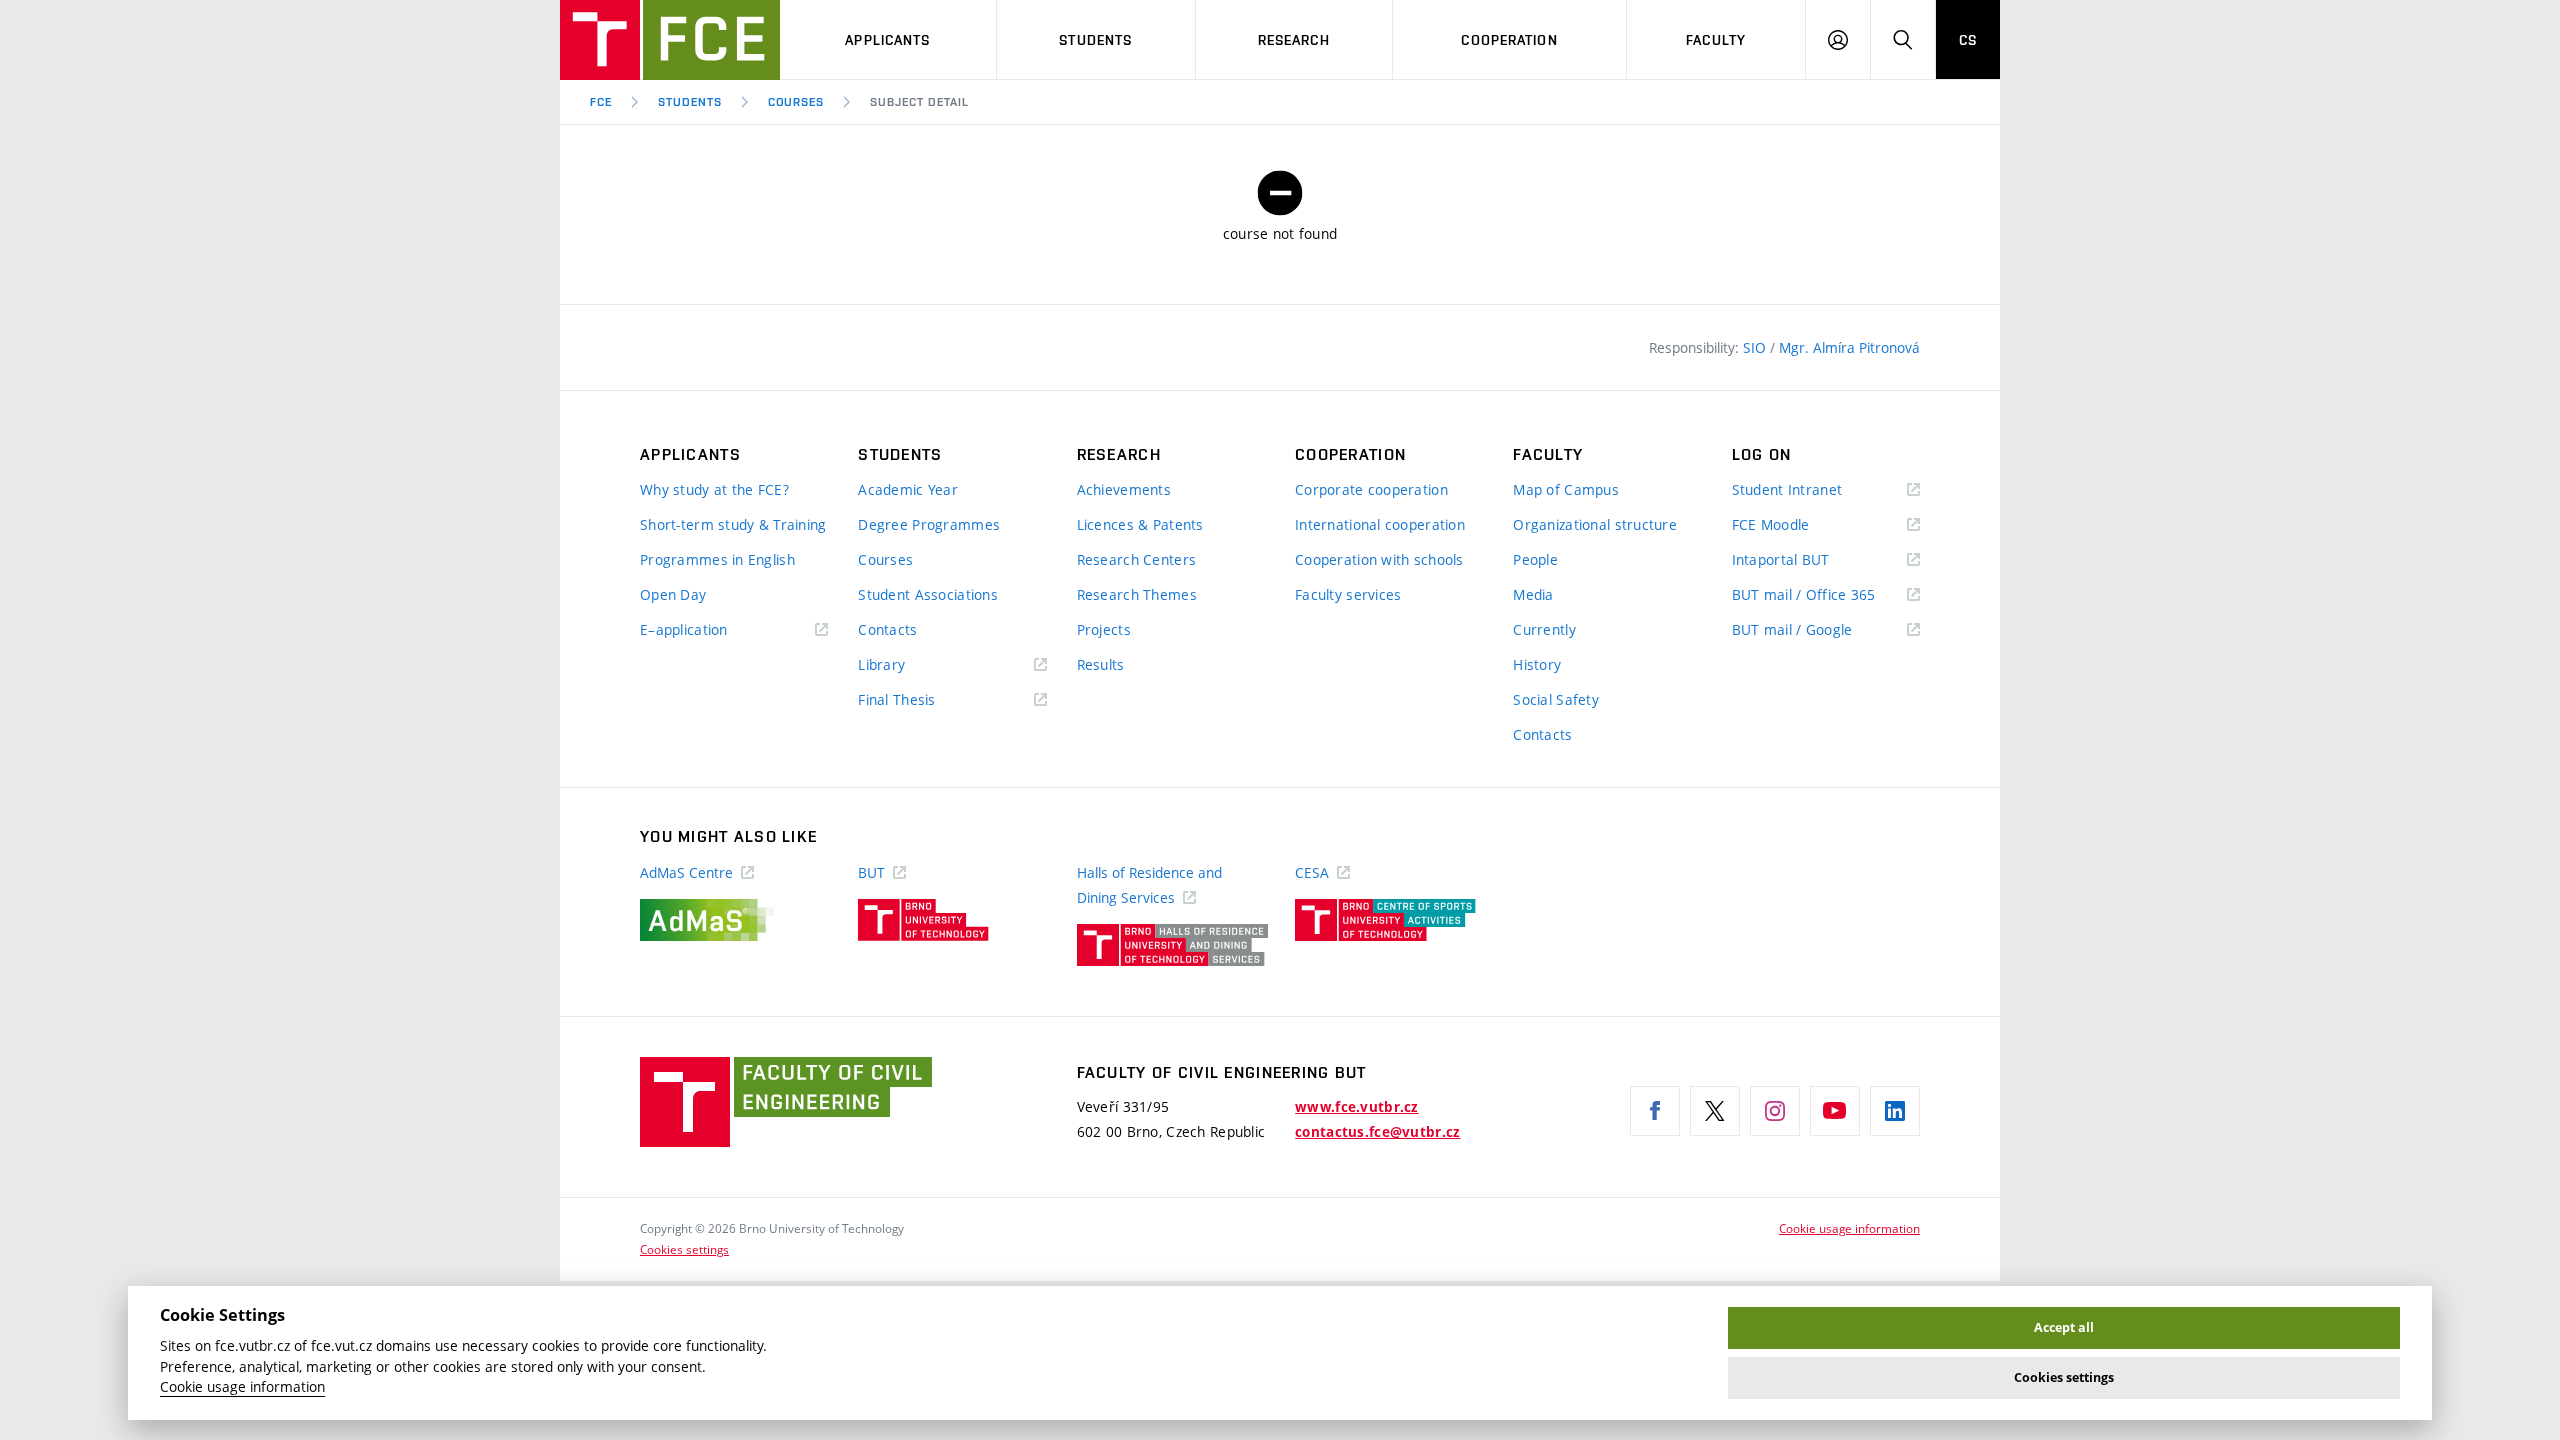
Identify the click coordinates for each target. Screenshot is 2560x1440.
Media (1533, 594)
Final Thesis (926, 700)
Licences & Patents (1140, 524)
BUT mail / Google (1821, 630)
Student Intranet (1816, 490)
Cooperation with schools (1379, 559)
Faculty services (1348, 594)
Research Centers (1136, 559)
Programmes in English (717, 559)
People (1535, 559)
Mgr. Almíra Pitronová (1849, 347)
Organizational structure (1595, 524)
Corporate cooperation (1371, 489)
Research (1294, 40)
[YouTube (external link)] (1835, 1111)
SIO (1756, 347)
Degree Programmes (929, 524)
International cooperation (1380, 524)
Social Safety (1556, 699)
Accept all (2064, 1327)
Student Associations (928, 594)
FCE (601, 102)
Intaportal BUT (1810, 560)
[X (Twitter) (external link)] (1715, 1111)
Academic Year (908, 489)
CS (1968, 40)
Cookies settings (684, 1249)
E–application (713, 630)
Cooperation (1509, 40)
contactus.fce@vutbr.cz (1377, 1132)
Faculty (1716, 40)
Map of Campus (1566, 489)
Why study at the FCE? (714, 489)
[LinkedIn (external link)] (1895, 1111)
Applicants (887, 40)
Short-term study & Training (733, 524)
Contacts (887, 629)
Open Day (673, 594)
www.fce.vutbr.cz (1356, 1107)
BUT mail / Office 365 (1826, 595)
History (1537, 664)
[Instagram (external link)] (1775, 1111)
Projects (1104, 629)
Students (1095, 40)
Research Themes (1137, 594)
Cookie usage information (1849, 1228)
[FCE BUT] (670, 40)
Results (1101, 664)
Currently (1544, 629)
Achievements (1124, 489)
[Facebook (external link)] (1655, 1111)
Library (911, 665)
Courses (796, 102)
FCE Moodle (1800, 525)
